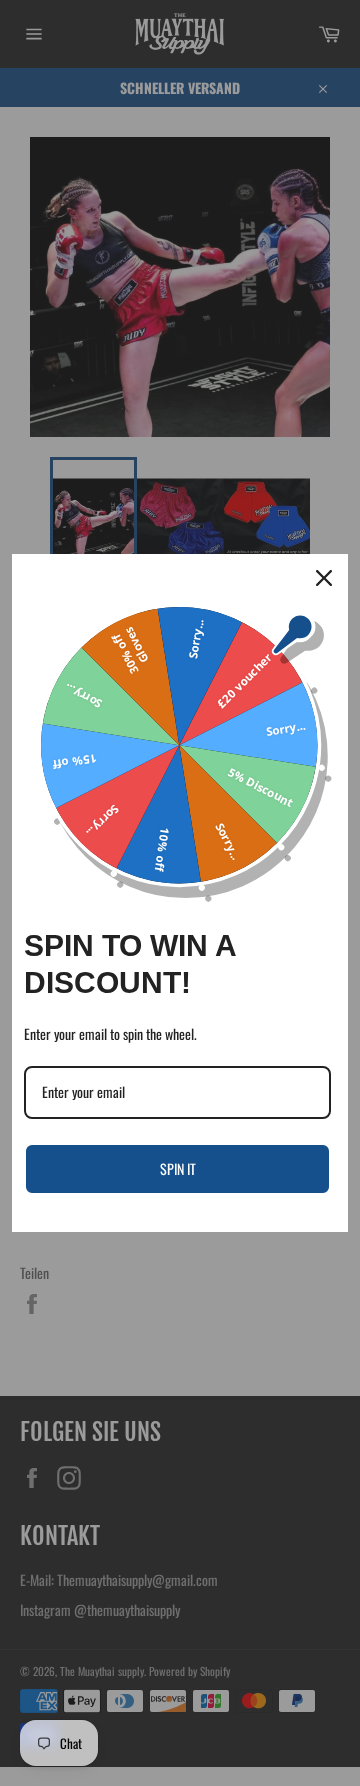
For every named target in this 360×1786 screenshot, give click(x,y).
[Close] (324, 578)
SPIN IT (178, 1168)
